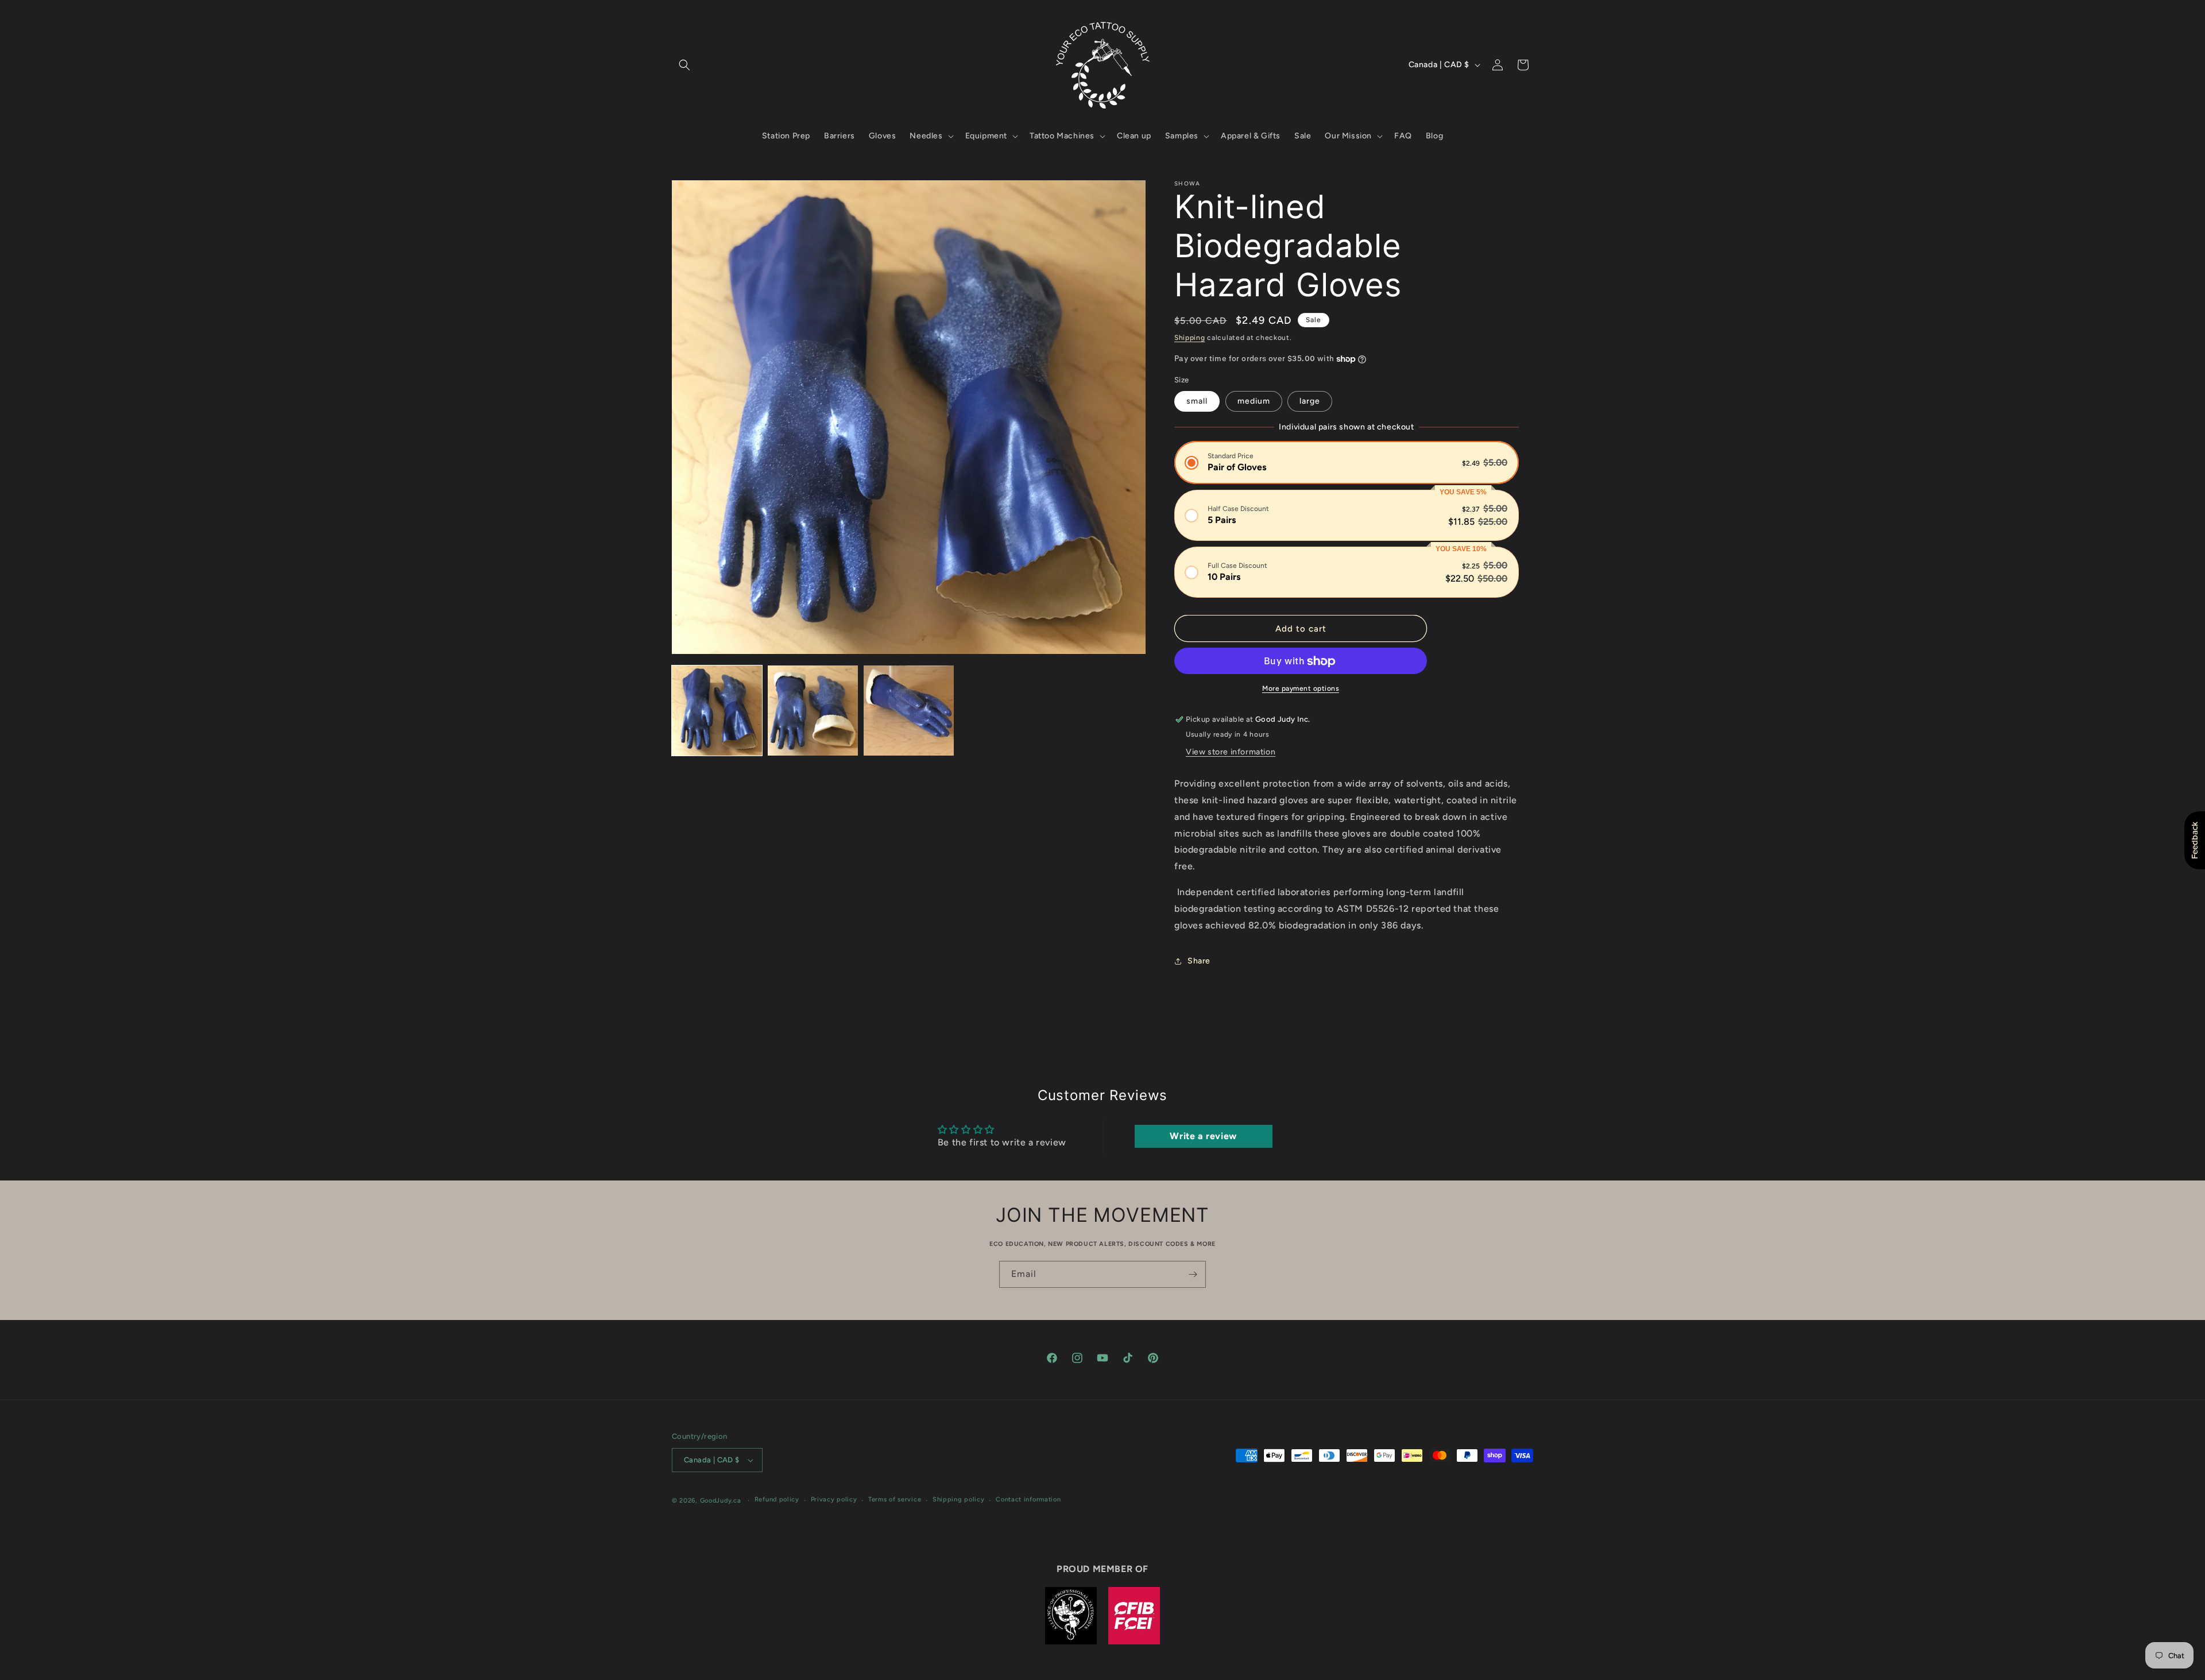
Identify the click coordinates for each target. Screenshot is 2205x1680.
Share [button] (1199, 961)
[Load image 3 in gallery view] (909, 711)
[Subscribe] (1193, 1274)
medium (1254, 401)
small (1197, 401)
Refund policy (777, 1500)
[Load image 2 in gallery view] (813, 711)
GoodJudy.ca (721, 1501)
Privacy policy (834, 1500)
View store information (1231, 752)
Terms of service (895, 1500)
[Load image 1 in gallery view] (717, 711)
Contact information (1028, 1500)
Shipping (1190, 338)
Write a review (1203, 1135)
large (1310, 401)
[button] (684, 65)
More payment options (1301, 689)
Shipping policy (959, 1500)
